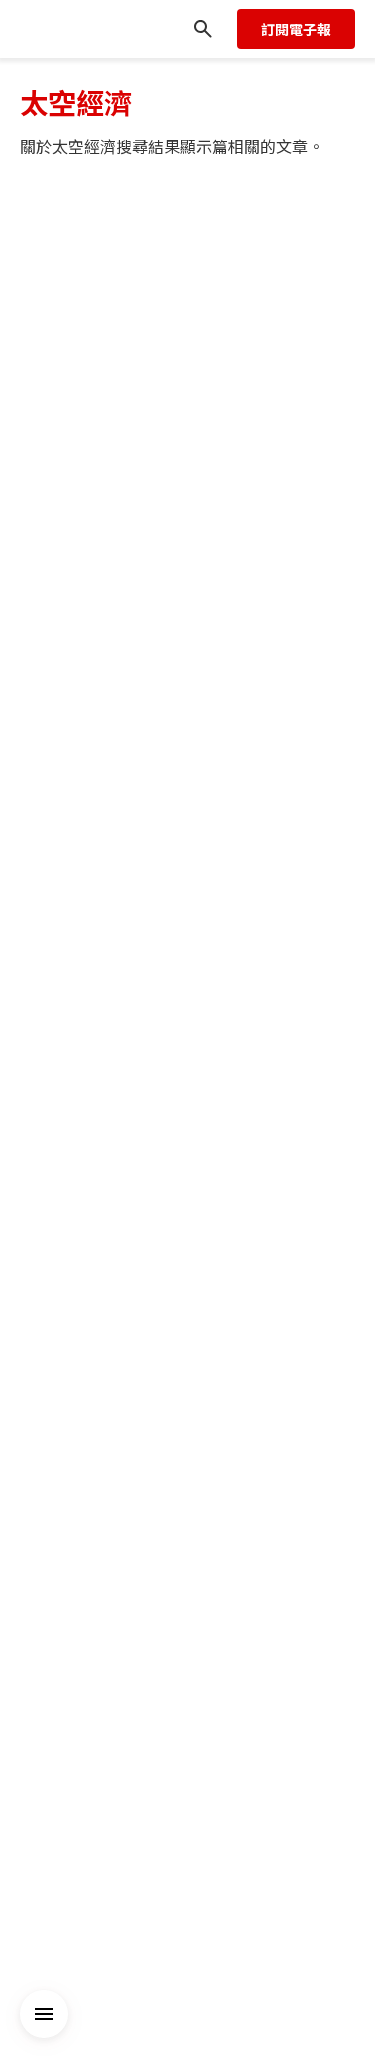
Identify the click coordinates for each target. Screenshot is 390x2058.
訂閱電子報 (296, 29)
